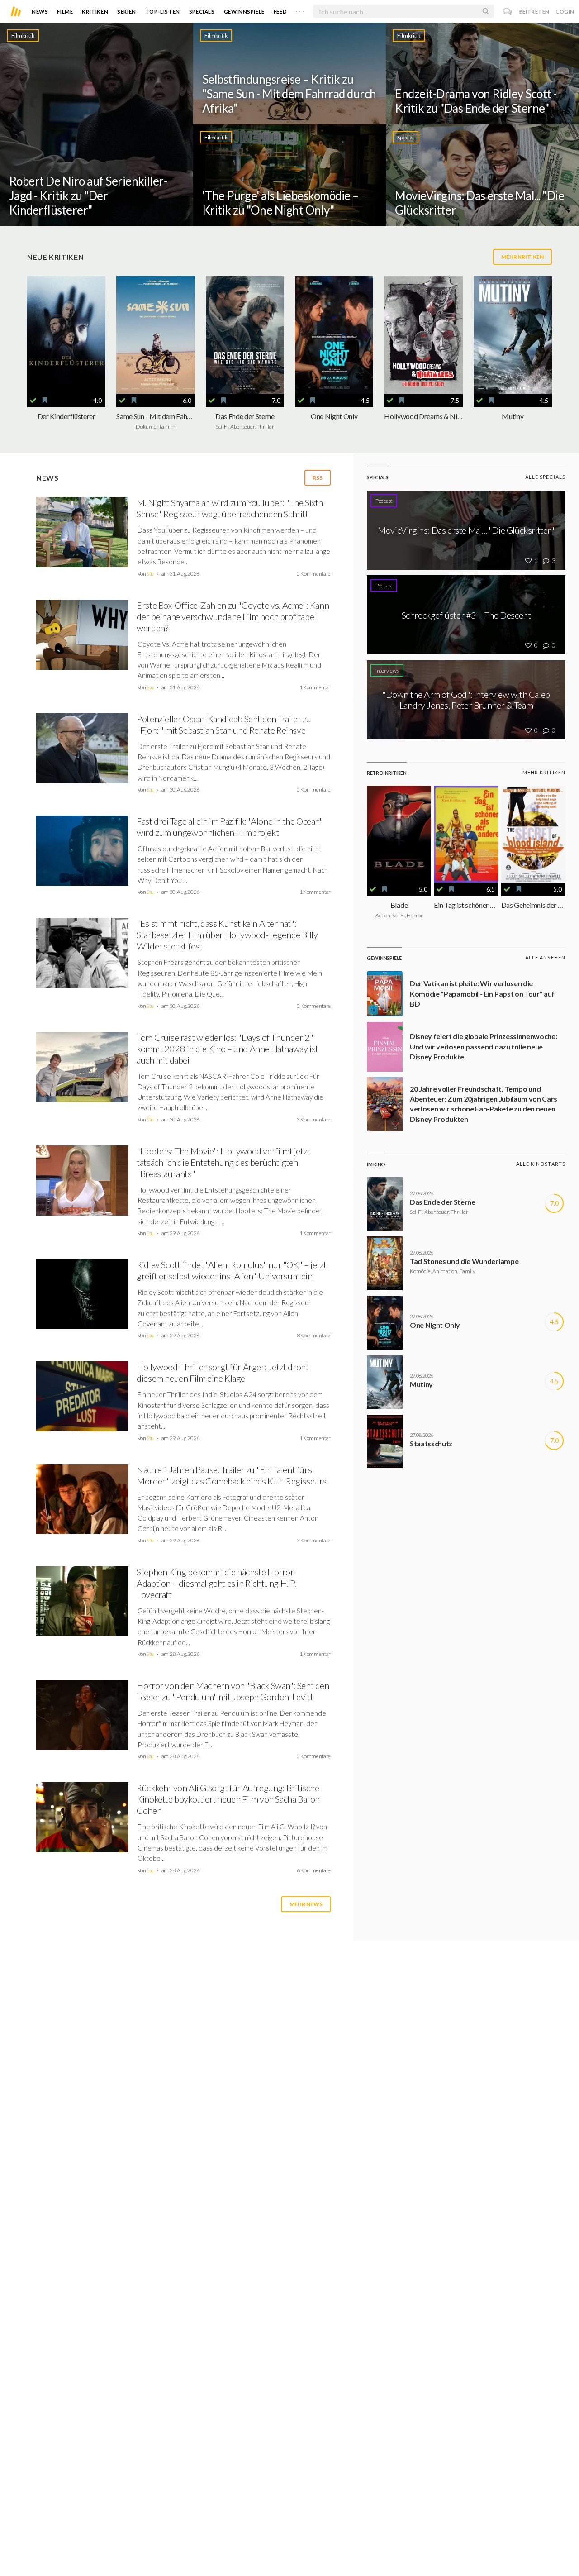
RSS (318, 478)
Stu (150, 574)
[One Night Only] (334, 335)
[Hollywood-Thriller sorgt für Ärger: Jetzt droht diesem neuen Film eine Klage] (82, 1399)
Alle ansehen (545, 957)
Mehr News (306, 1904)
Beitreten (534, 12)
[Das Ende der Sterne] (245, 335)
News (40, 12)
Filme (65, 12)
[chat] (508, 12)
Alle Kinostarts (541, 1164)
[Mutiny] (513, 335)
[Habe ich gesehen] (33, 401)
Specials (202, 12)
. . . (300, 10)
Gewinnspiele (244, 12)
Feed (280, 12)
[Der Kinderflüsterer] (66, 335)
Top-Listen (163, 12)
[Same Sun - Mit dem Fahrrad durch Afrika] (155, 335)
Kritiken (95, 12)
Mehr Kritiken (522, 257)
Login (565, 12)
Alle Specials (545, 477)
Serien (127, 12)
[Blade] (399, 834)
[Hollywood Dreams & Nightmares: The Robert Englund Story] (423, 335)
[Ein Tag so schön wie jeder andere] (466, 834)
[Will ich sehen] (45, 401)
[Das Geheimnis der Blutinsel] (533, 834)
